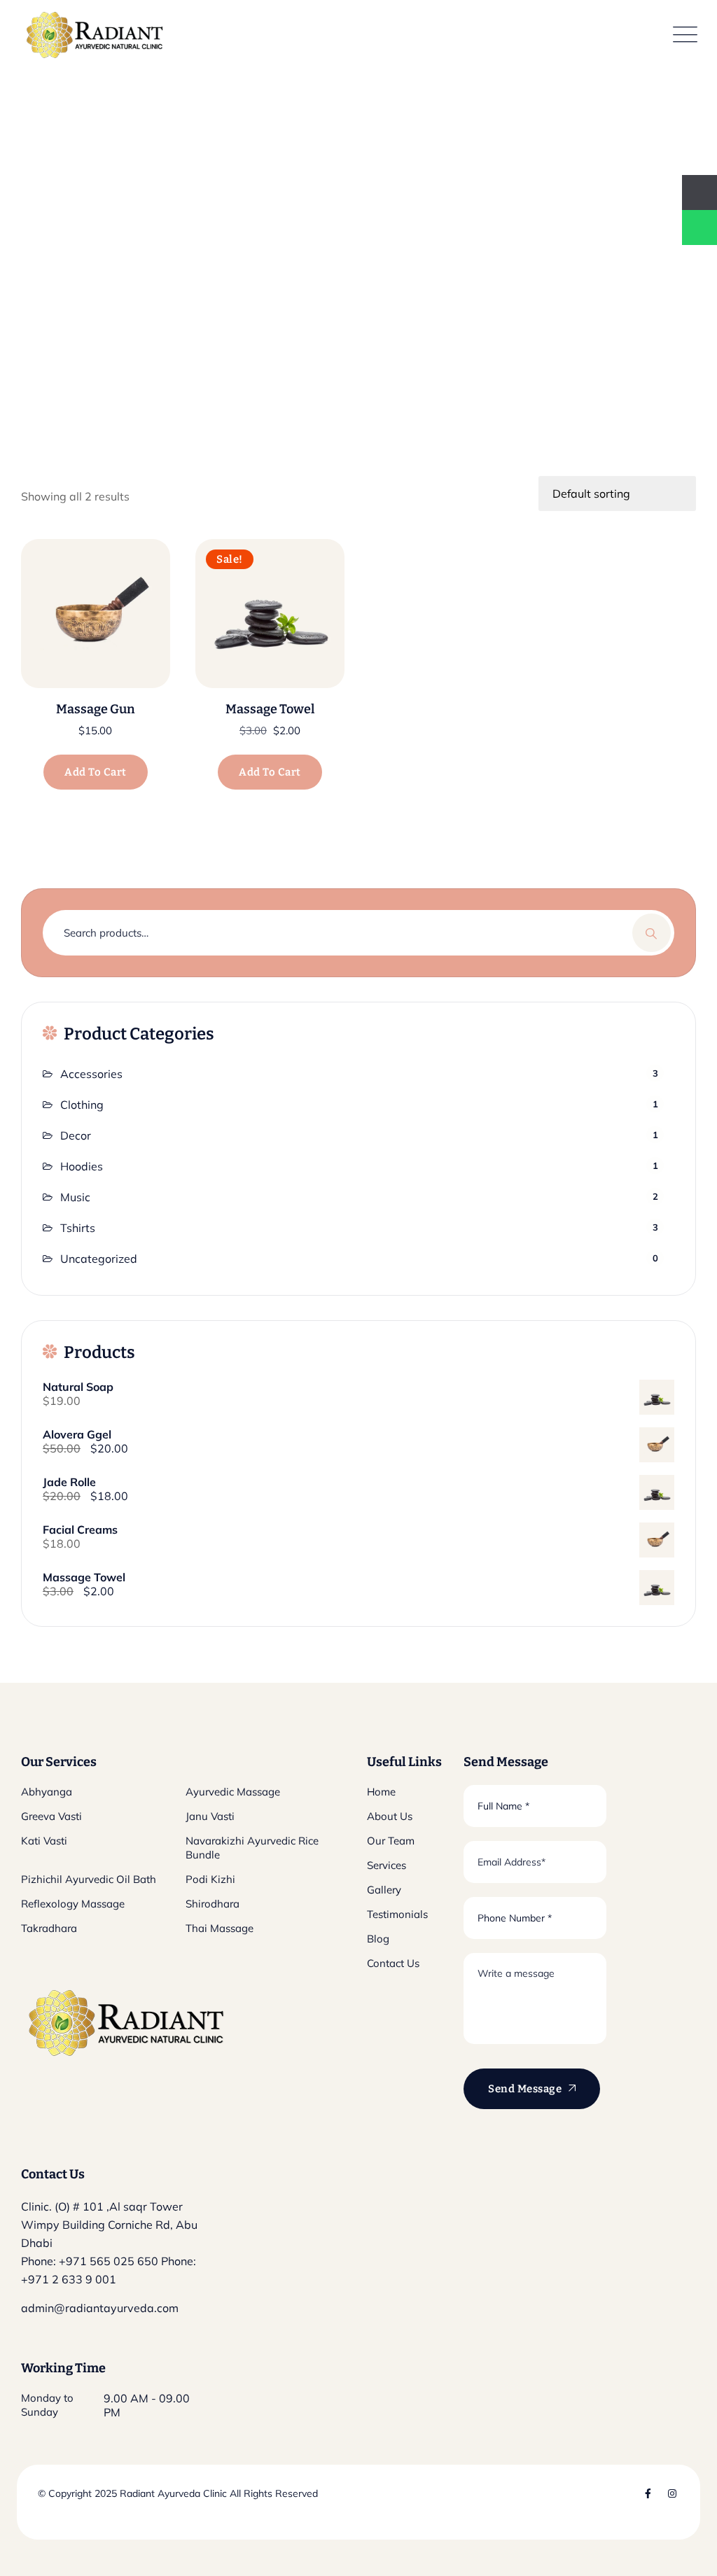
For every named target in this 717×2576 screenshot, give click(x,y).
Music (75, 1197)
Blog (378, 1939)
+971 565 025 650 (109, 2261)
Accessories (91, 1074)
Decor (76, 1135)
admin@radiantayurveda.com (100, 2308)
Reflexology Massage (73, 1904)
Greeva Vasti (51, 1816)
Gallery (384, 1890)
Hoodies (82, 1166)
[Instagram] (672, 2493)
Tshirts (78, 1228)
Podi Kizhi (210, 1879)
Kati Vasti (44, 1841)
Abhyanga (47, 1792)
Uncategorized (99, 1259)
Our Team (391, 1841)
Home (381, 1792)
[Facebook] (648, 2493)
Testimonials (397, 1914)
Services (387, 1865)
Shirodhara (213, 1904)
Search (652, 933)
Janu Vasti (210, 1816)
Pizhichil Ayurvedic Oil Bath (89, 1879)
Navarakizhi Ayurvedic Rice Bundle (252, 1848)
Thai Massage (220, 1928)
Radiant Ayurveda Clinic (172, 2493)
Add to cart (96, 772)
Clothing (82, 1105)
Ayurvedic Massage (233, 1792)
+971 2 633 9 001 (69, 2279)
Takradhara (49, 1928)
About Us (390, 1816)
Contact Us (393, 1963)
